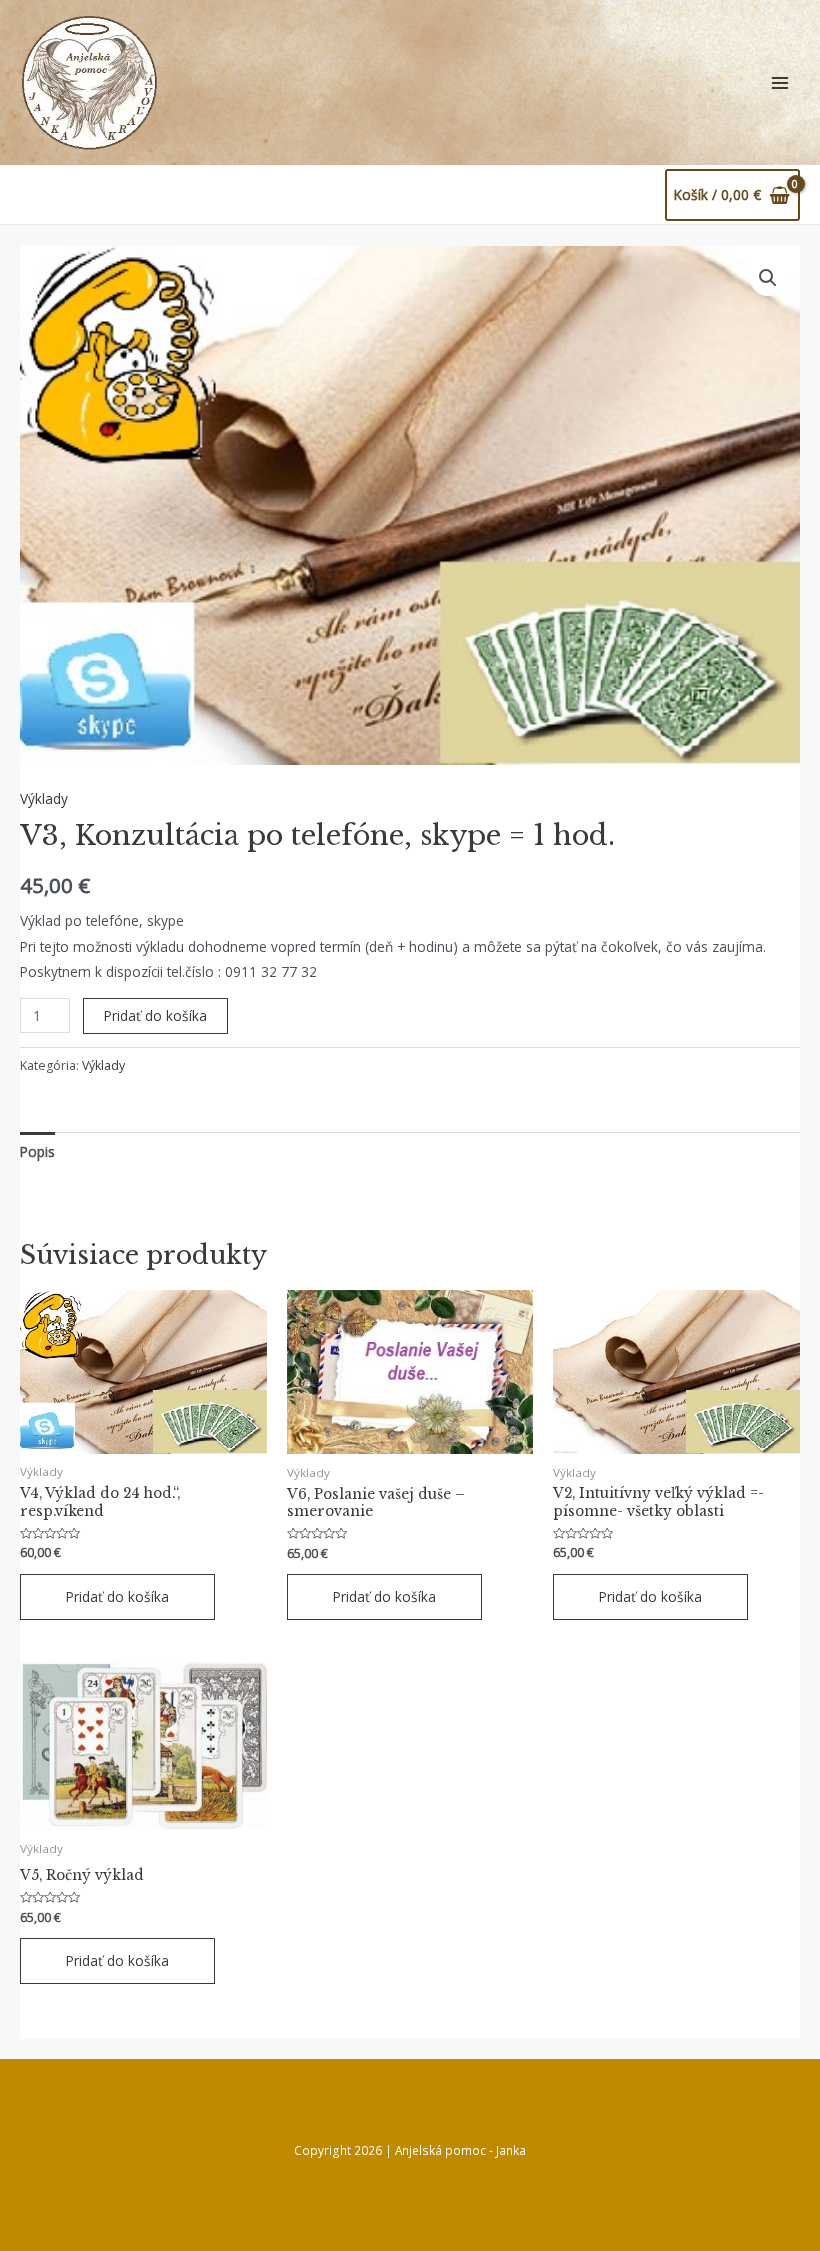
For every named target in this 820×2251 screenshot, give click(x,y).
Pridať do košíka (155, 1015)
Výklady (44, 798)
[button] (768, 278)
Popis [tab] (37, 1151)
